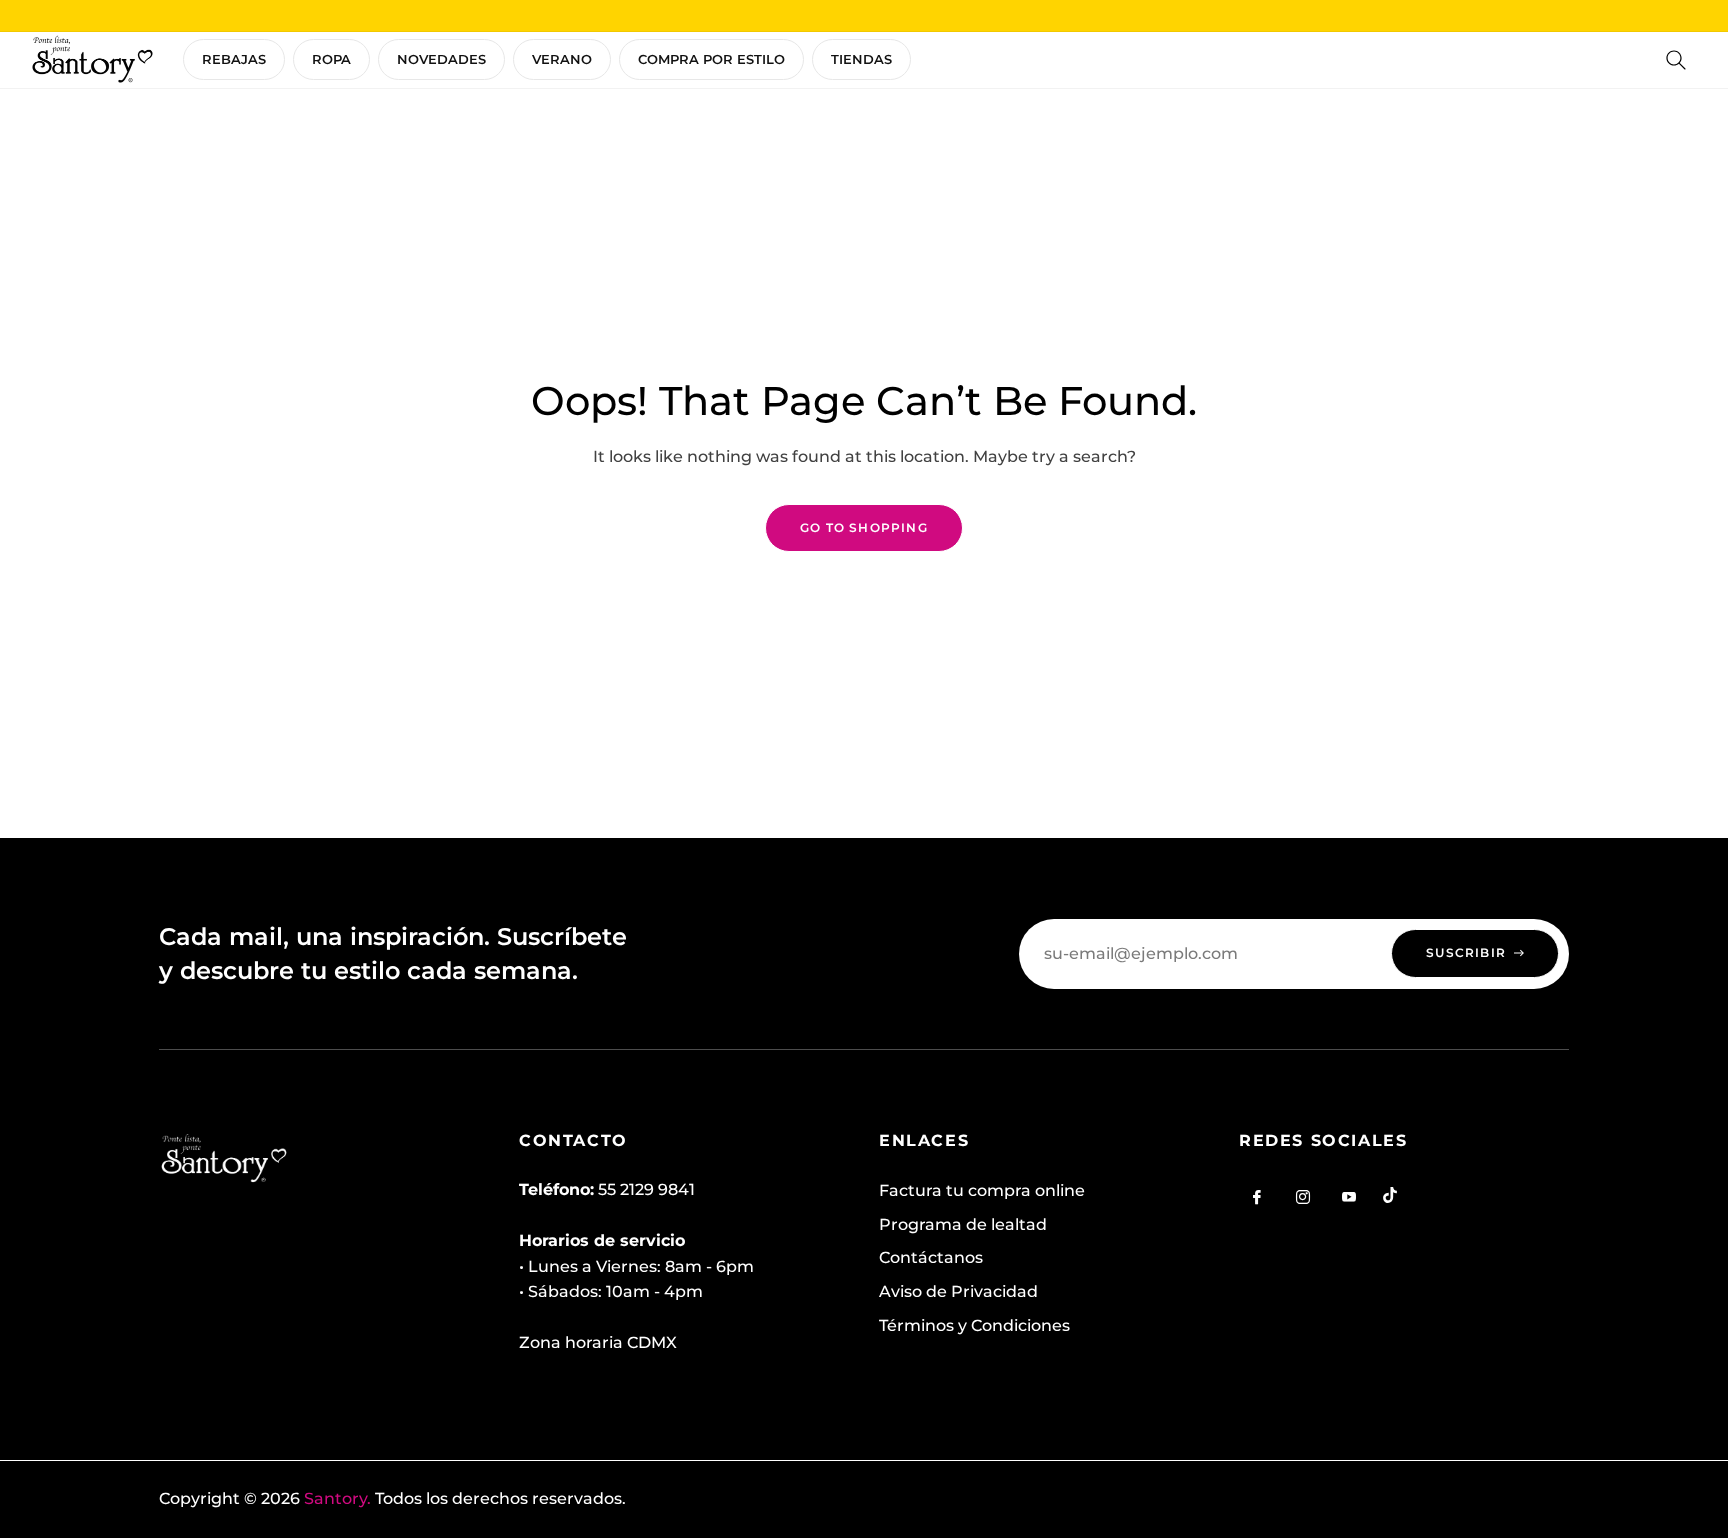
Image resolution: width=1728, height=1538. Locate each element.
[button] (1676, 60)
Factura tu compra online (982, 1190)
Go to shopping (864, 527)
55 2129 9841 (646, 1189)
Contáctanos (931, 1257)
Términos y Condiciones (974, 1325)
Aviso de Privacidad (958, 1291)
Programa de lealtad (963, 1224)
